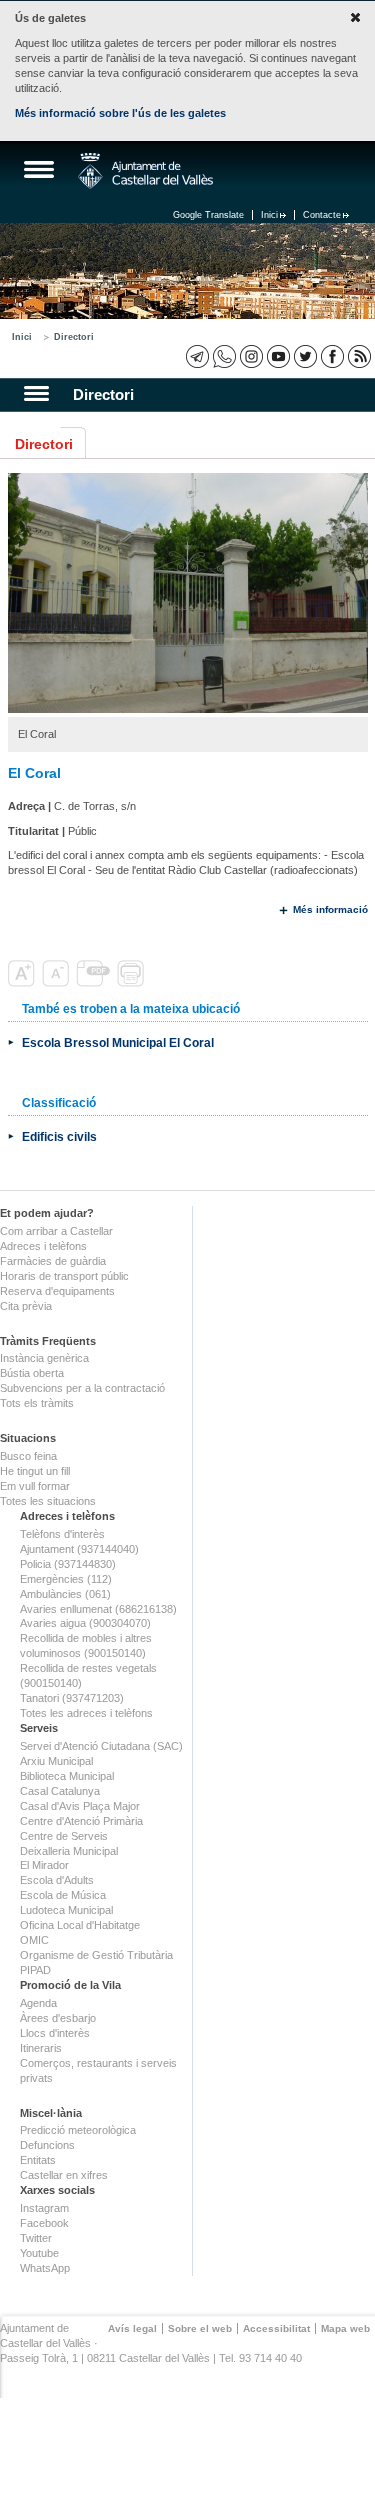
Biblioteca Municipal (67, 1776)
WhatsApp (45, 2268)
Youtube (39, 2253)
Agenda (38, 2003)
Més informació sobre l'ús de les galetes (120, 113)
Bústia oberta (32, 1373)
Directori (74, 337)
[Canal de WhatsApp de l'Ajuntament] (224, 356)
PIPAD (35, 1970)
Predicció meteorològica (78, 2130)
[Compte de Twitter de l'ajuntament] (305, 356)
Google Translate (208, 215)
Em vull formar (35, 1486)
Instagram (44, 2208)
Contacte (322, 215)
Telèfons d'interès (62, 1534)
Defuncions (47, 2145)
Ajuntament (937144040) (79, 1549)
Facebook (44, 2223)
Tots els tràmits (37, 1403)
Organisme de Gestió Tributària (96, 1955)
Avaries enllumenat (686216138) (98, 1609)
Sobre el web (200, 2328)
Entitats (38, 2160)
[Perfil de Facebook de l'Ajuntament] (332, 356)
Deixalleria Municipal (69, 1851)
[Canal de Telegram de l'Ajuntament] (197, 356)
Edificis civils (59, 1136)
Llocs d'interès (55, 2033)
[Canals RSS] (359, 356)
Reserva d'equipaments (57, 1291)
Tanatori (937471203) (72, 1698)
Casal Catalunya (60, 1791)
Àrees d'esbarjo (58, 2018)
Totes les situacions (48, 1501)
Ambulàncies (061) (65, 1594)
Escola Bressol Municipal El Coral (118, 1042)
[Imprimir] (132, 983)
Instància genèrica (44, 1358)
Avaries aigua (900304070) (85, 1623)
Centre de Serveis (64, 1836)
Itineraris (41, 2048)
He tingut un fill (35, 1471)
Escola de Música (63, 1895)
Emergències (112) (66, 1579)
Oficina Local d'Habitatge (80, 1925)
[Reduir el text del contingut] (57, 983)
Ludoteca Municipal (66, 1910)
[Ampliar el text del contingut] (23, 983)
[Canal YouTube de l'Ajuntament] (278, 356)
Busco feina (28, 1456)
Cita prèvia (26, 1306)
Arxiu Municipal (56, 1761)
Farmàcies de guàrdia (53, 1261)
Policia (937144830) (68, 1564)
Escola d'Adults (57, 1880)
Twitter (36, 2238)
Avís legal (132, 2328)
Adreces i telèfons (43, 1246)
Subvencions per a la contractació (82, 1388)
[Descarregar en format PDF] (95, 983)
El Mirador (44, 1865)
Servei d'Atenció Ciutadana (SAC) (101, 1746)
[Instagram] (251, 356)
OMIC (34, 1940)
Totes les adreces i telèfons (86, 1713)
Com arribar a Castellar (56, 1231)
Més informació (330, 909)
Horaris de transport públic (64, 1276)
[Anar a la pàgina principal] (145, 171)
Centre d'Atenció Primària (81, 1821)
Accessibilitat (276, 2328)
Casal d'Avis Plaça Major (80, 1806)
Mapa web (345, 2328)
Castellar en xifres (64, 2175)
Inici (269, 215)
